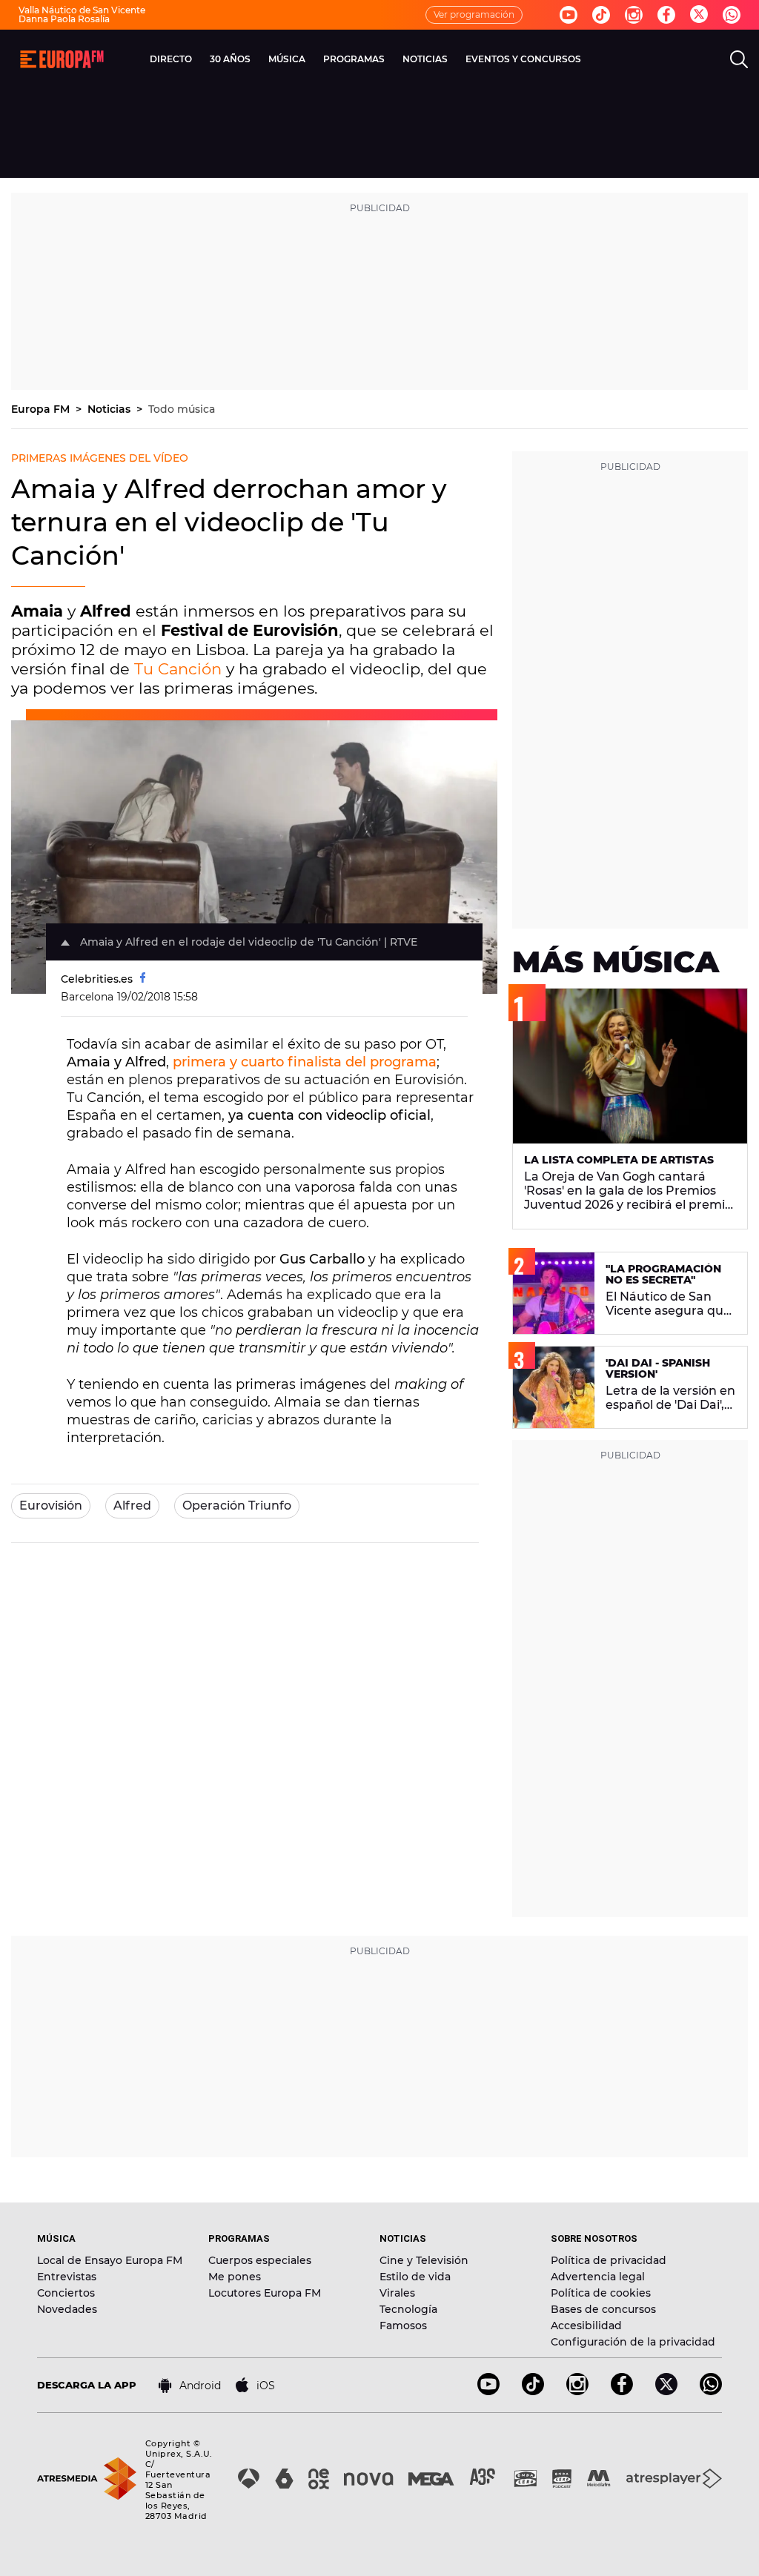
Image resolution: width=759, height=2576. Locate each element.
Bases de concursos (603, 2309)
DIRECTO (171, 59)
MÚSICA (287, 59)
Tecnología (408, 2309)
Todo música (182, 409)
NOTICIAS (425, 59)
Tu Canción (178, 669)
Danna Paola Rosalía (64, 19)
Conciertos (66, 2293)
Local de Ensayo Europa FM (110, 2260)
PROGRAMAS (354, 59)
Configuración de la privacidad (633, 2342)
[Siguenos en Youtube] (569, 15)
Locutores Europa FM (265, 2293)
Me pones (235, 2277)
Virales (397, 2293)
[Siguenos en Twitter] (699, 15)
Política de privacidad (609, 2260)
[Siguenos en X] (666, 2391)
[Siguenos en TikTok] (533, 2391)
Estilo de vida (415, 2277)
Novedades (67, 2309)
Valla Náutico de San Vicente (82, 10)
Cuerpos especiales (260, 2260)
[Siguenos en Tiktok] (601, 15)
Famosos (403, 2326)
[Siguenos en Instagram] (634, 15)
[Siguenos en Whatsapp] (732, 15)
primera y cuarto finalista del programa (305, 1062)
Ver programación (474, 14)
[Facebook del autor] (143, 979)
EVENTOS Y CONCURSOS (523, 59)
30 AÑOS (230, 59)
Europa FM (42, 409)
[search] (739, 59)
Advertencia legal (598, 2277)
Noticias (110, 409)
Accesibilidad (586, 2326)
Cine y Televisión (424, 2260)
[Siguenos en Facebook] (666, 15)
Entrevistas (67, 2277)
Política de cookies (601, 2293)
